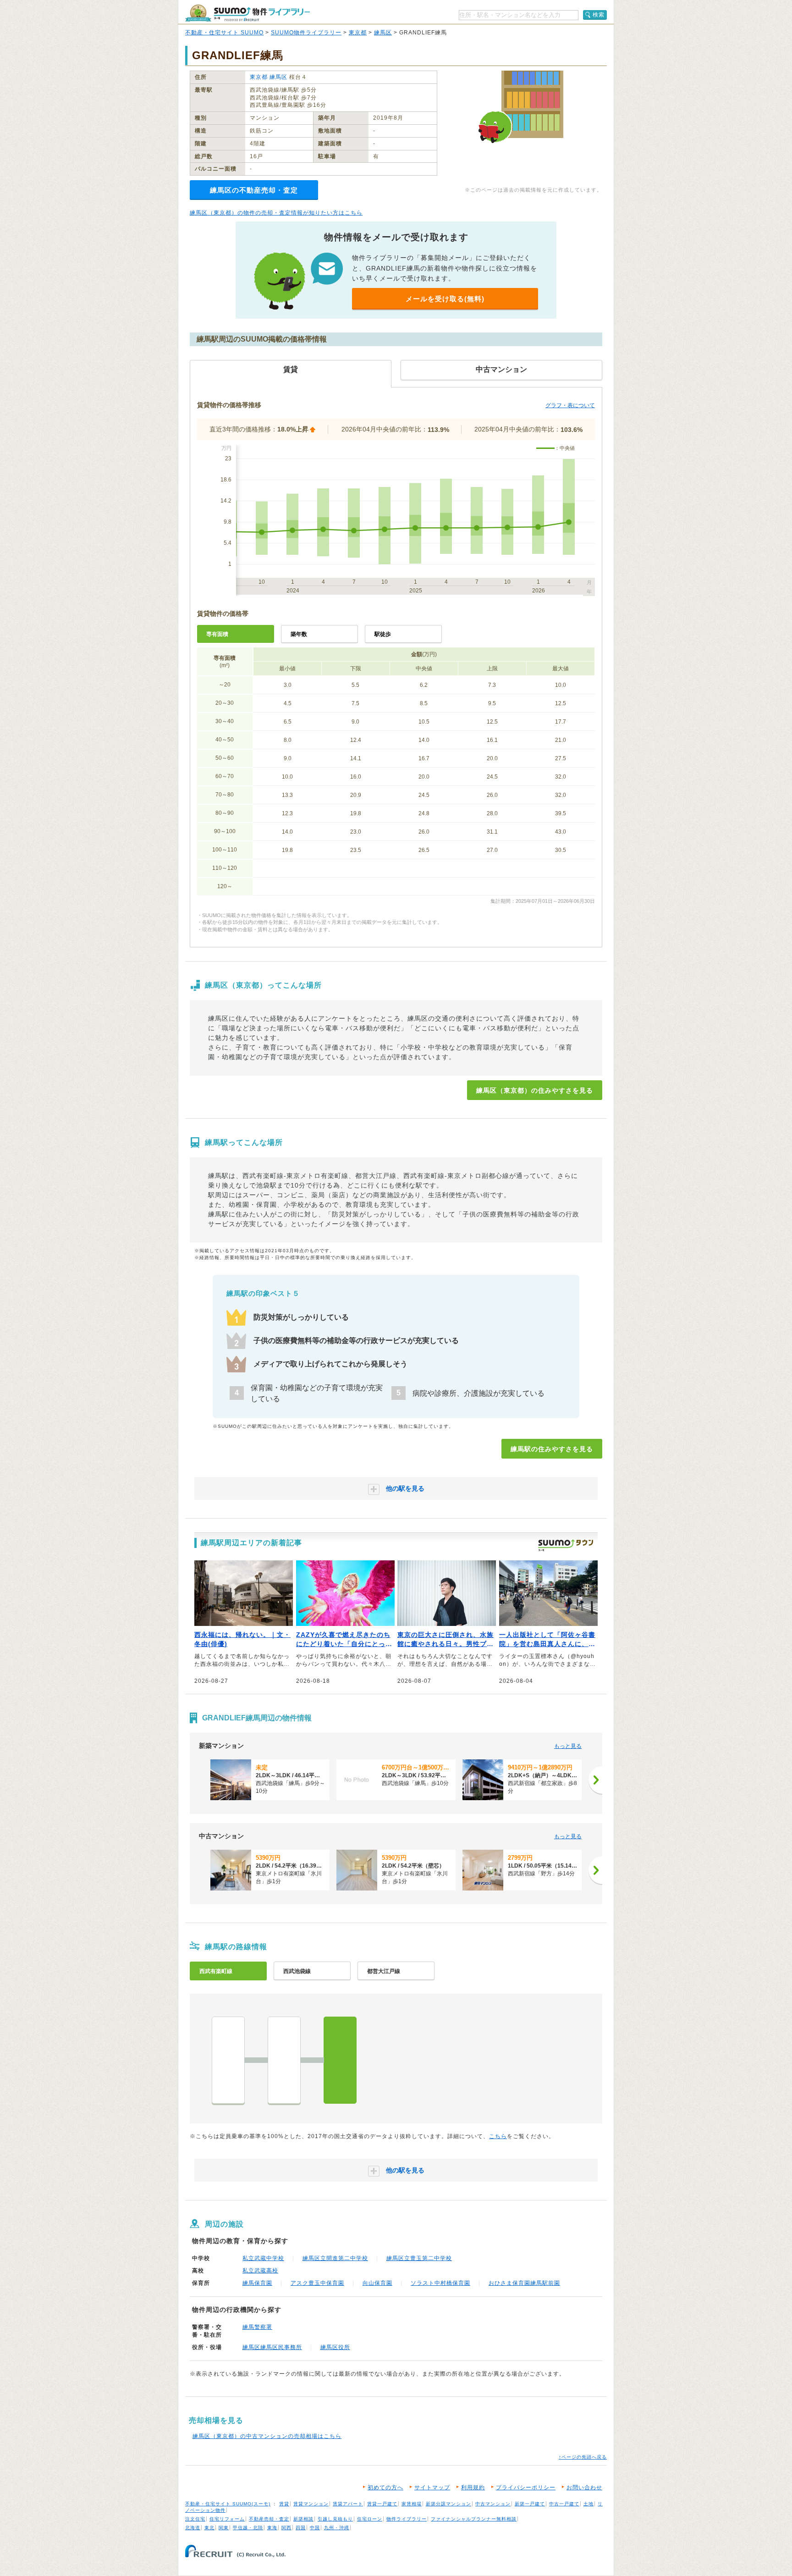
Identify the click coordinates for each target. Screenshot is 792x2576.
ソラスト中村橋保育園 (440, 2283)
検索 (599, 15)
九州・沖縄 (337, 2528)
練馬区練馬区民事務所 (272, 2347)
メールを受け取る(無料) (445, 299)
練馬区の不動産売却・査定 (254, 190)
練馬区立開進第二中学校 (335, 2258)
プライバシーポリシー (526, 2488)
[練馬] (340, 2060)
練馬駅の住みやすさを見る (552, 1449)
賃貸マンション (311, 2504)
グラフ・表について (570, 405)
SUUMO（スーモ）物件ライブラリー (247, 13)
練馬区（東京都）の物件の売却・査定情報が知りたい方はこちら (276, 213)
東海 (272, 2528)
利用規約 (473, 2488)
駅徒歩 (383, 634)
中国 (315, 2528)
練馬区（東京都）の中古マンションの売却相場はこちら (267, 2436)
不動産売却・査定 (269, 2519)
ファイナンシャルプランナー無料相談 (474, 2519)
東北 (209, 2528)
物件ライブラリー (407, 2519)
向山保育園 (377, 2283)
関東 (224, 2528)
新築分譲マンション (448, 2504)
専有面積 (217, 634)
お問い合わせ (584, 2488)
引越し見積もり (335, 2519)
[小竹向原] (228, 2060)
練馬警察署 (257, 2327)
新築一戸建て (530, 2504)
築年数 (299, 634)
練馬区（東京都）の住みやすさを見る (535, 1090)
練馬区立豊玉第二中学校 (419, 2258)
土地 (588, 2504)
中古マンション (493, 2504)
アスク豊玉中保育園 (317, 2283)
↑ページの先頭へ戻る (583, 2457)
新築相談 (303, 2519)
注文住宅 (195, 2519)
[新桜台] (284, 2060)
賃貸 (284, 2504)
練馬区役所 (335, 2347)
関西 (286, 2528)
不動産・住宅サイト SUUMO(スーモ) (228, 2504)
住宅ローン (370, 2519)
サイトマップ (432, 2488)
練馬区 (383, 33)
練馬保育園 (257, 2283)
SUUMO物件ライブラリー (306, 33)
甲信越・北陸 (248, 2528)
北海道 (193, 2528)
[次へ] (595, 1780)
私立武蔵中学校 (263, 2258)
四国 (301, 2528)
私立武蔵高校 (260, 2271)
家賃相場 (412, 2504)
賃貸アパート (348, 2504)
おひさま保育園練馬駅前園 (524, 2283)
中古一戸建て (564, 2504)
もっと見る (568, 1746)
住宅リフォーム (227, 2519)
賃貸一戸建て (382, 2504)
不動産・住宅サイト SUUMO (224, 33)
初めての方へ (385, 2488)
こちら (498, 2136)
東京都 (358, 33)
